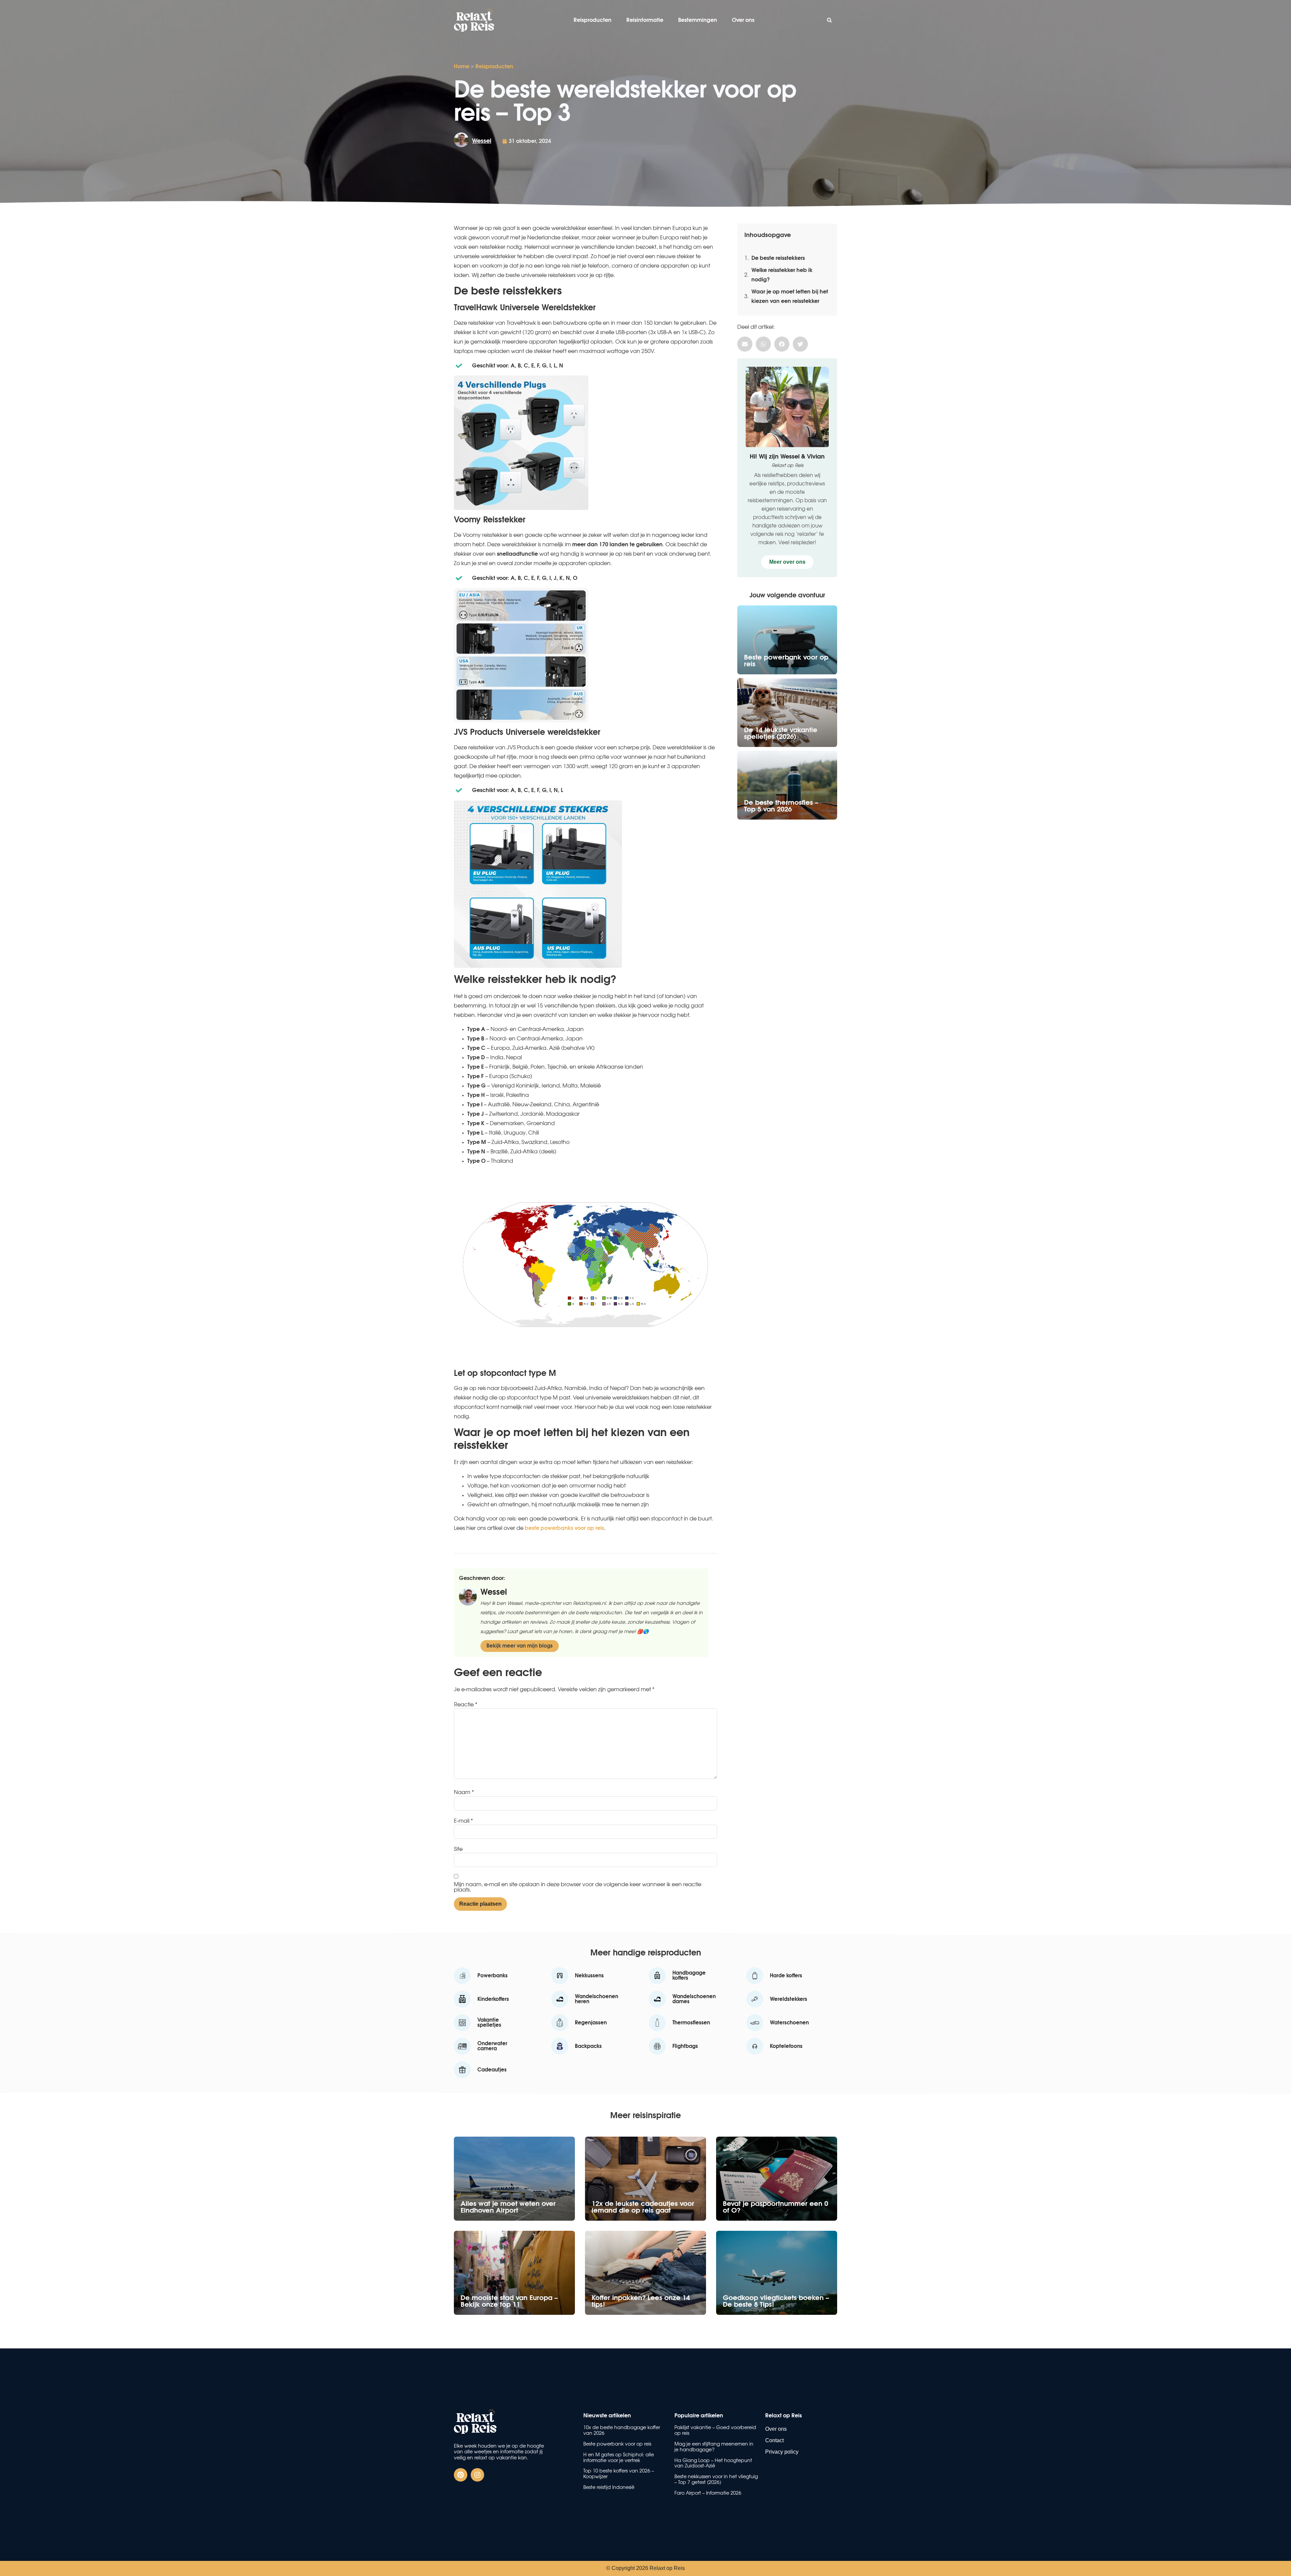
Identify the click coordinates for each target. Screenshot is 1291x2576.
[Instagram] (477, 2475)
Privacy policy (782, 2452)
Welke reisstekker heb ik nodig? (782, 275)
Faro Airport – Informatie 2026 (708, 2493)
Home (462, 67)
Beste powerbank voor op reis (617, 2444)
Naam (464, 1792)
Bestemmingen (698, 20)
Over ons (743, 20)
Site (458, 1849)
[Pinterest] (461, 2475)
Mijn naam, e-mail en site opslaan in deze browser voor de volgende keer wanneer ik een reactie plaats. (578, 1887)
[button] (829, 20)
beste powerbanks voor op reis (564, 1528)
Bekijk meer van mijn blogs (520, 1646)
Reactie (466, 1705)
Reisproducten (593, 20)
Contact (774, 2440)
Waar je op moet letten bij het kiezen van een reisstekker (790, 296)
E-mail (463, 1821)
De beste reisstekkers (778, 258)
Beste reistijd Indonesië (609, 2488)
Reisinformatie (645, 20)
